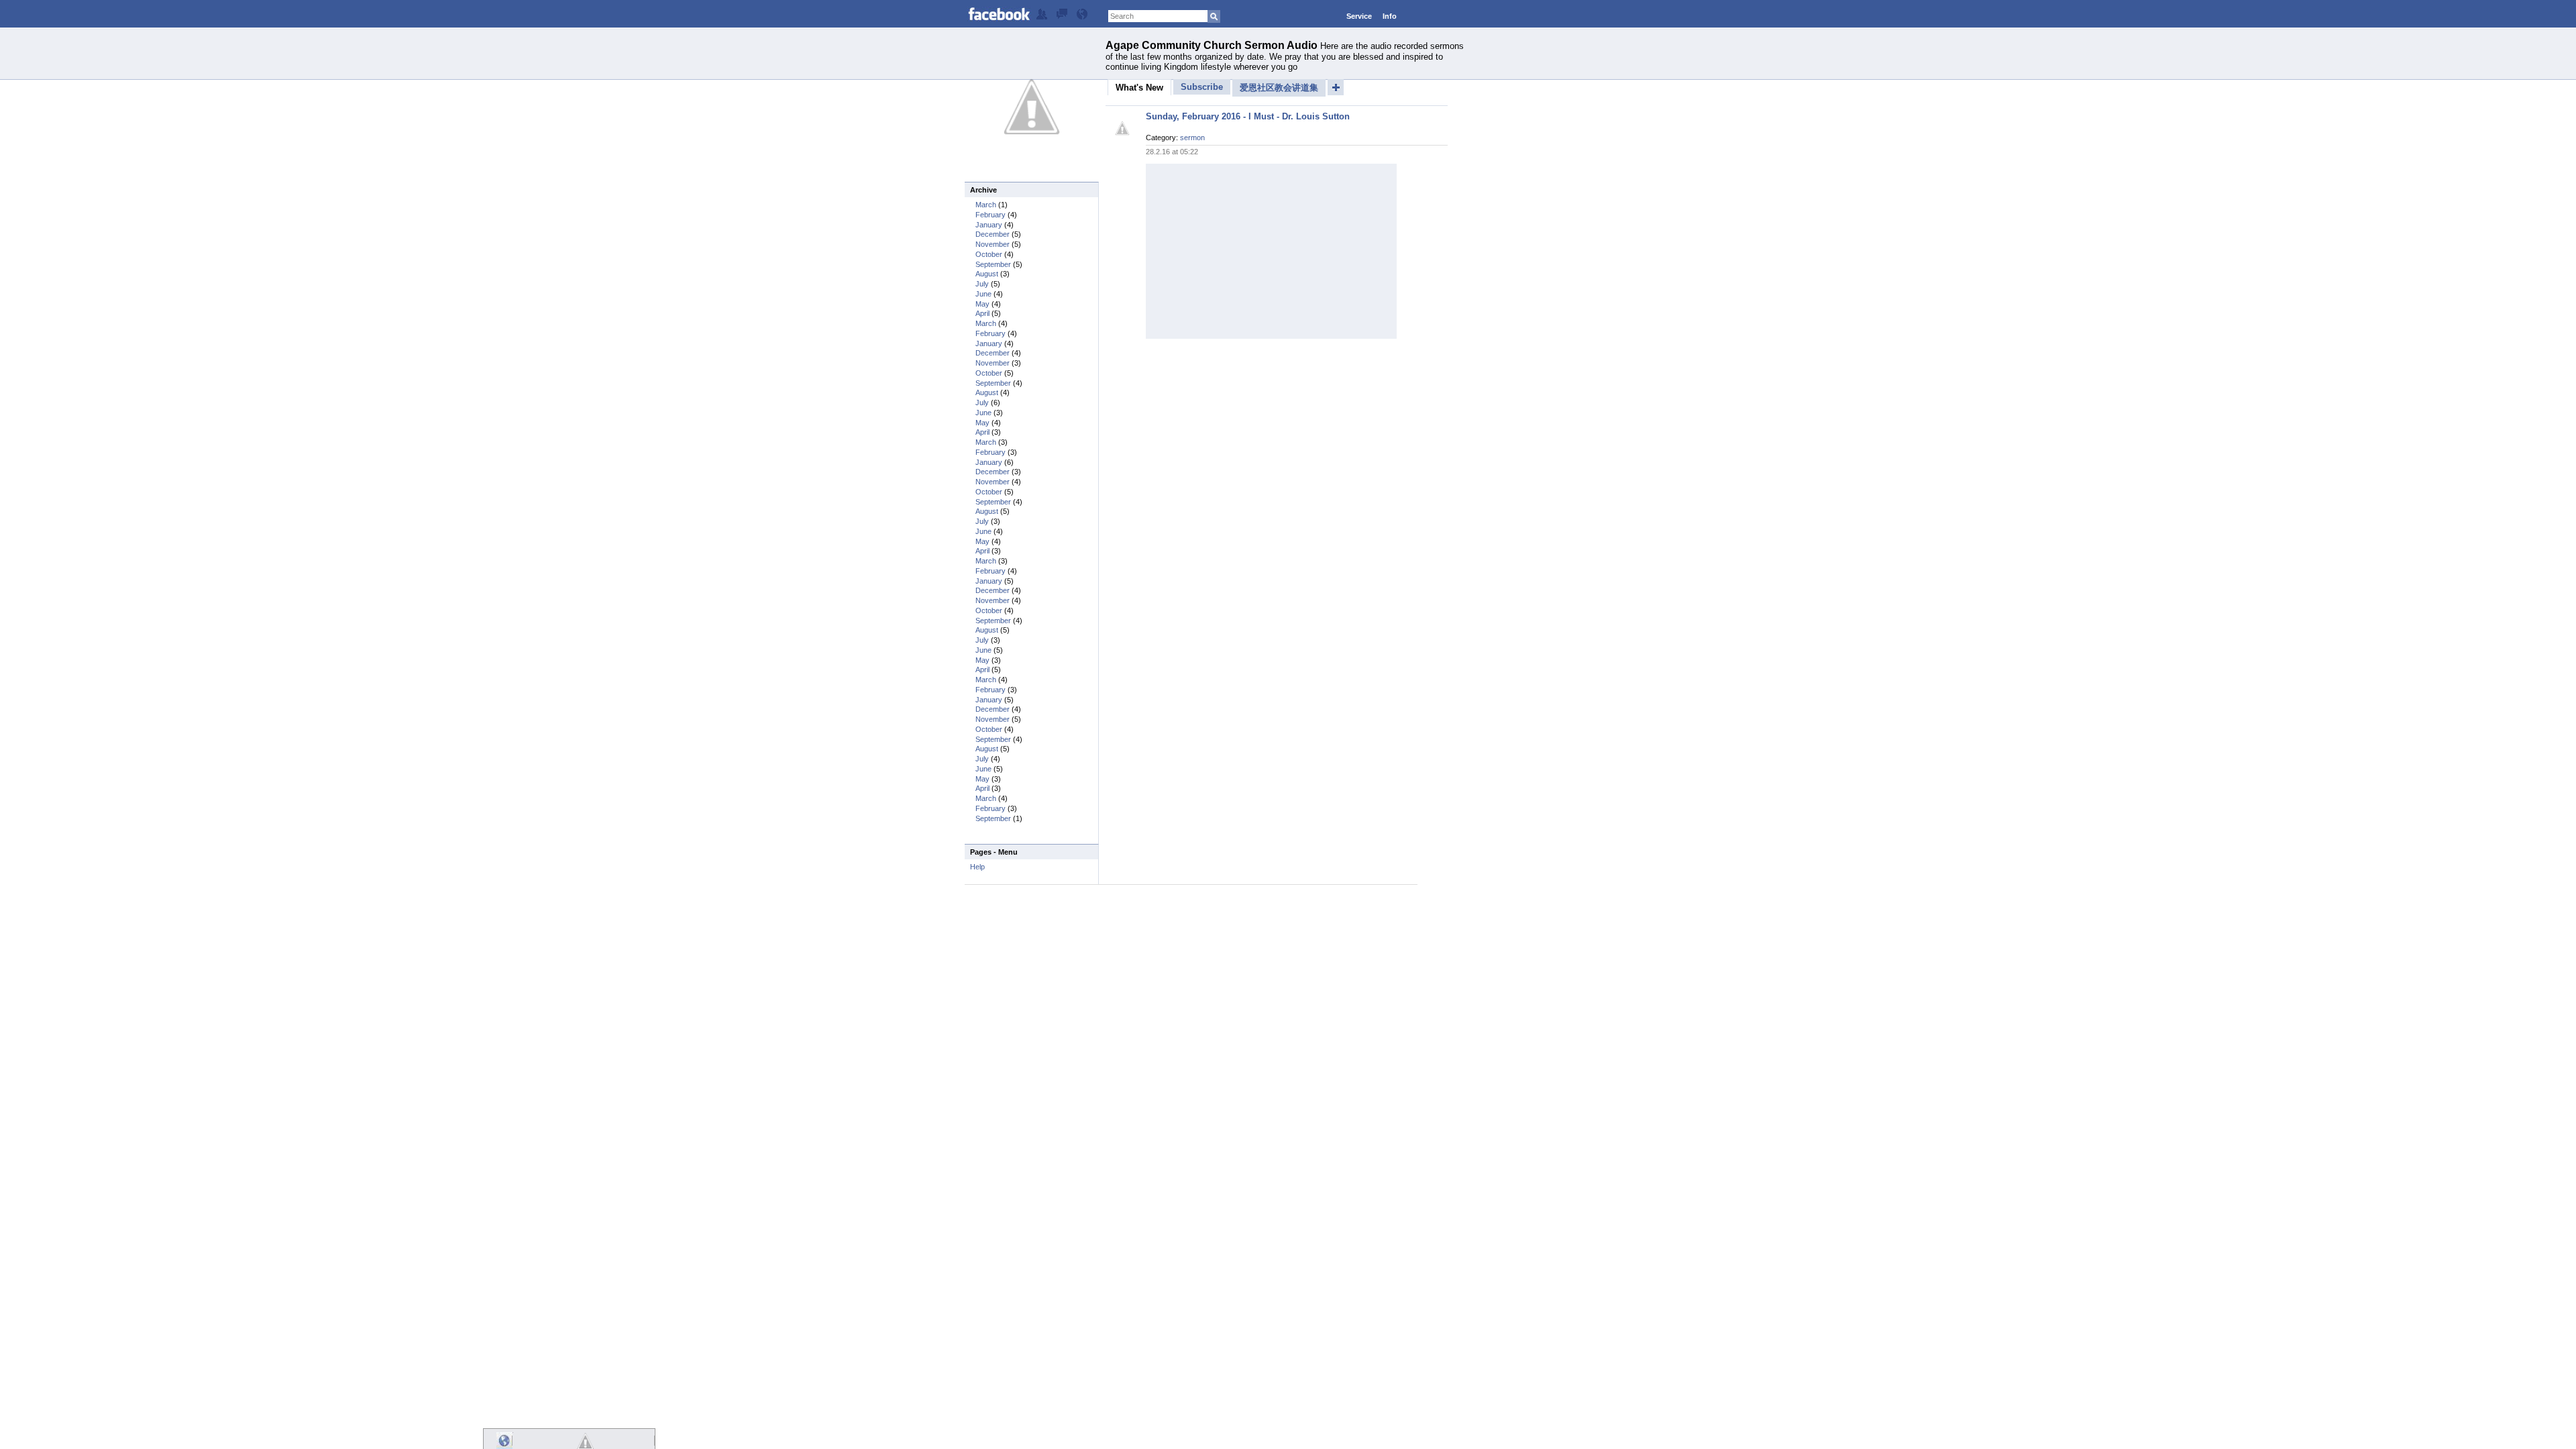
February (990, 215)
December (992, 234)
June (983, 294)
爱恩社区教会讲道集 (1279, 88)
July (982, 284)
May (982, 304)
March (986, 205)
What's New (1139, 88)
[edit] (1042, 17)
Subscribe (1202, 87)
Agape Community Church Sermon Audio (1212, 45)
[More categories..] (1336, 87)
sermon (1192, 138)
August (987, 274)
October (989, 254)
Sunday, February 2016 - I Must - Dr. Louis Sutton (1248, 116)
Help (977, 867)
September (993, 264)
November (992, 244)
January (989, 225)
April (982, 313)
